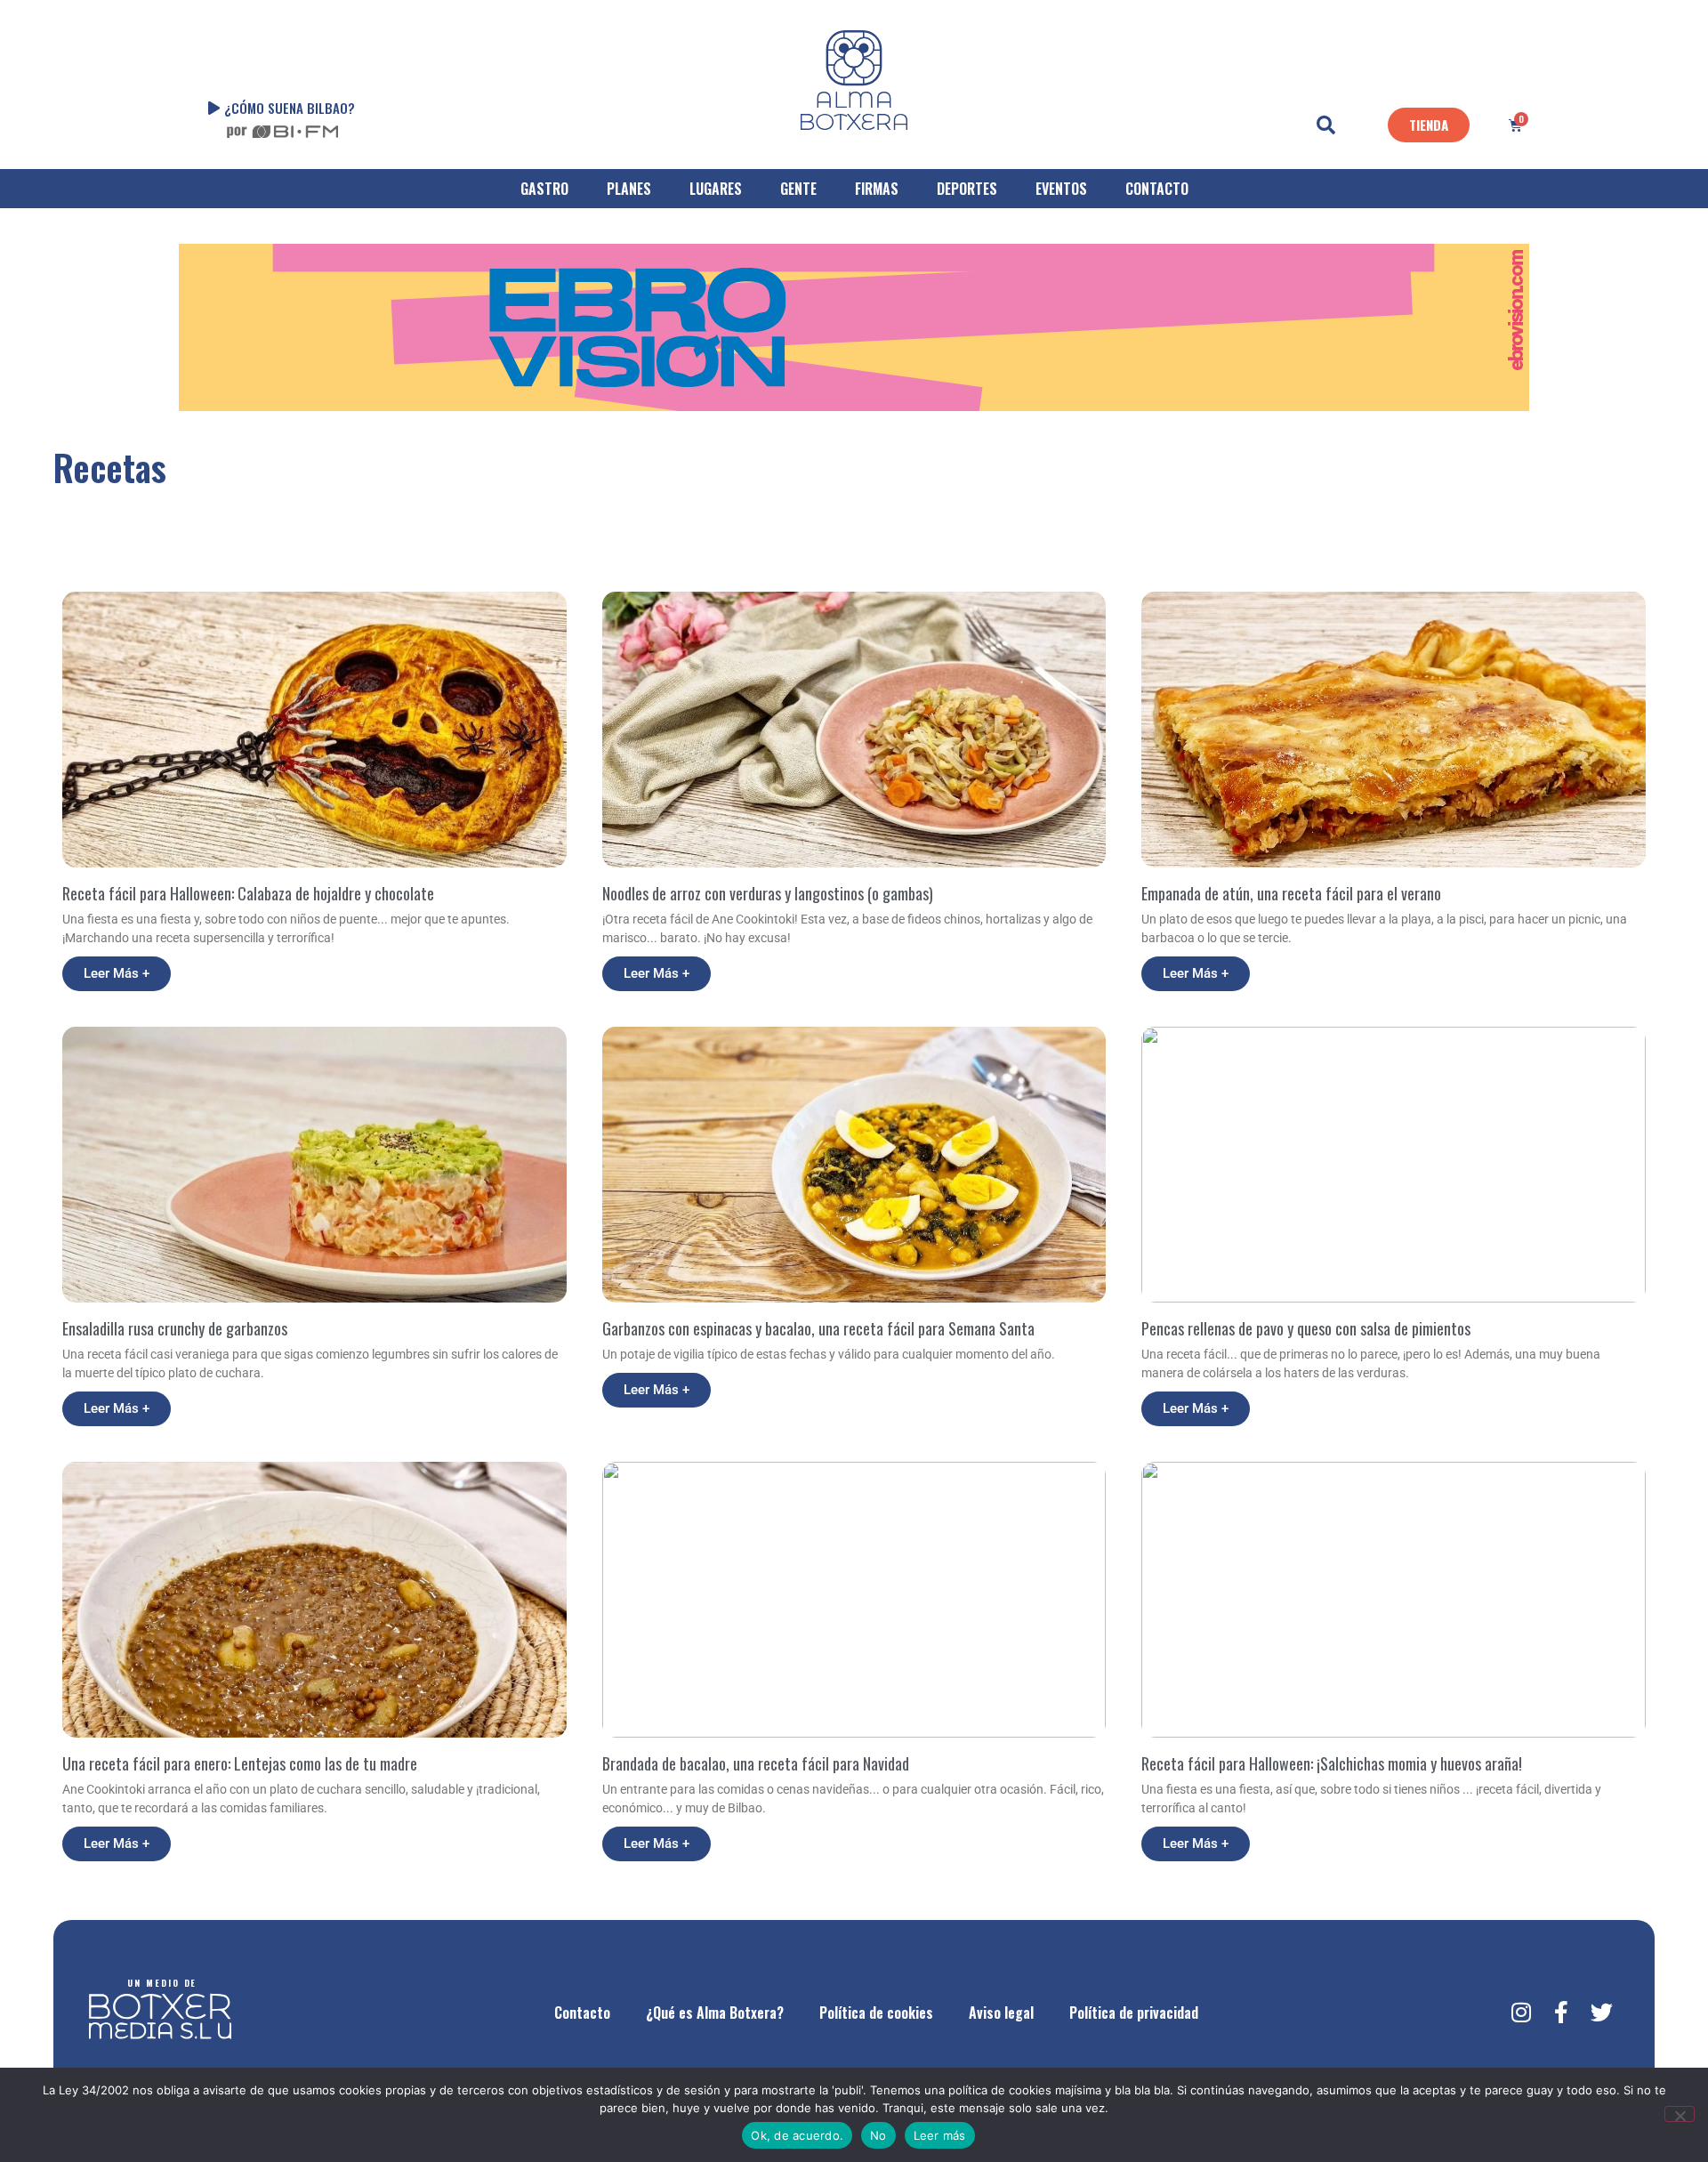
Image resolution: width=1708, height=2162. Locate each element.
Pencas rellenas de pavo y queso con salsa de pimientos (1306, 1328)
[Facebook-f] (1561, 2013)
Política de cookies (876, 2013)
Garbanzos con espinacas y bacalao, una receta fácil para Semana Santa (818, 1328)
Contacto (582, 2013)
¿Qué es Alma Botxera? (715, 2013)
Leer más (940, 2135)
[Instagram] (1521, 2013)
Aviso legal (1001, 2013)
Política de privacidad (1134, 2013)
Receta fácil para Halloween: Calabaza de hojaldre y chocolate (248, 893)
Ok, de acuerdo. (797, 2135)
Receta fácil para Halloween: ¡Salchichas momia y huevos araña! (1332, 1763)
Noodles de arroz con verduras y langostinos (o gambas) (768, 893)
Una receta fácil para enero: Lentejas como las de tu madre (240, 1763)
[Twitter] (1601, 2013)
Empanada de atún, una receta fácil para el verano (1291, 893)
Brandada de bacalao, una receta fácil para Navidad (756, 1763)
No (878, 2135)
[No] (1680, 2114)
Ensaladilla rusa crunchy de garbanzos (175, 1328)
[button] (1326, 125)
